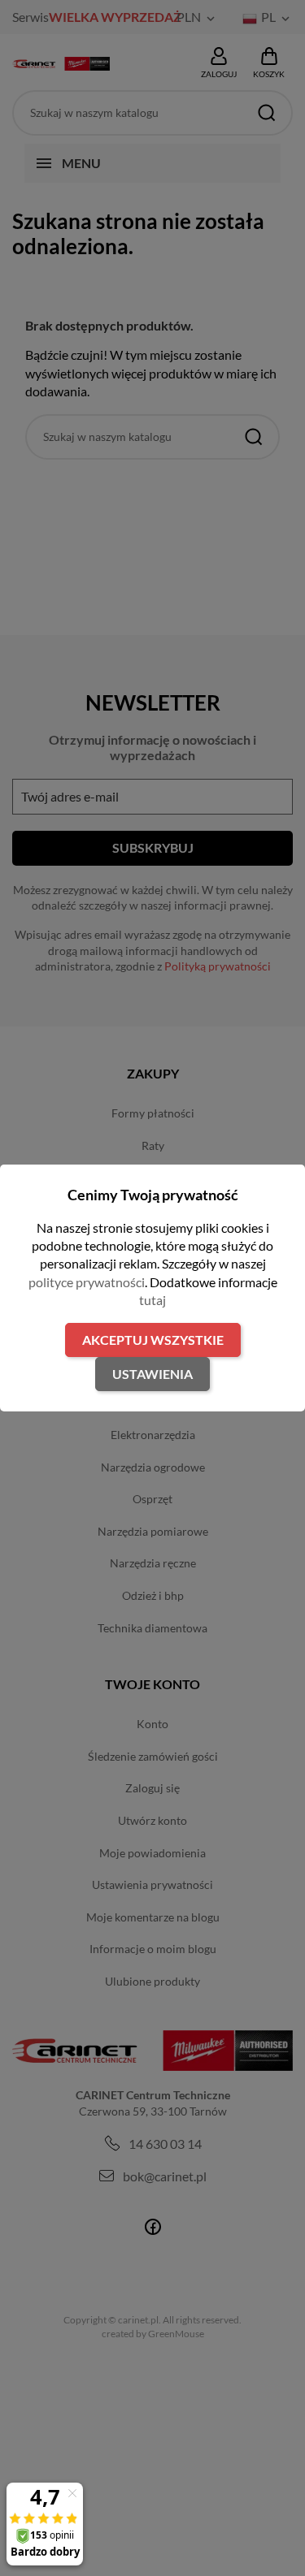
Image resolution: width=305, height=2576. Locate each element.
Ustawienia (152, 1374)
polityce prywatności (87, 1282)
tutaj (152, 1300)
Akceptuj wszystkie (153, 1340)
